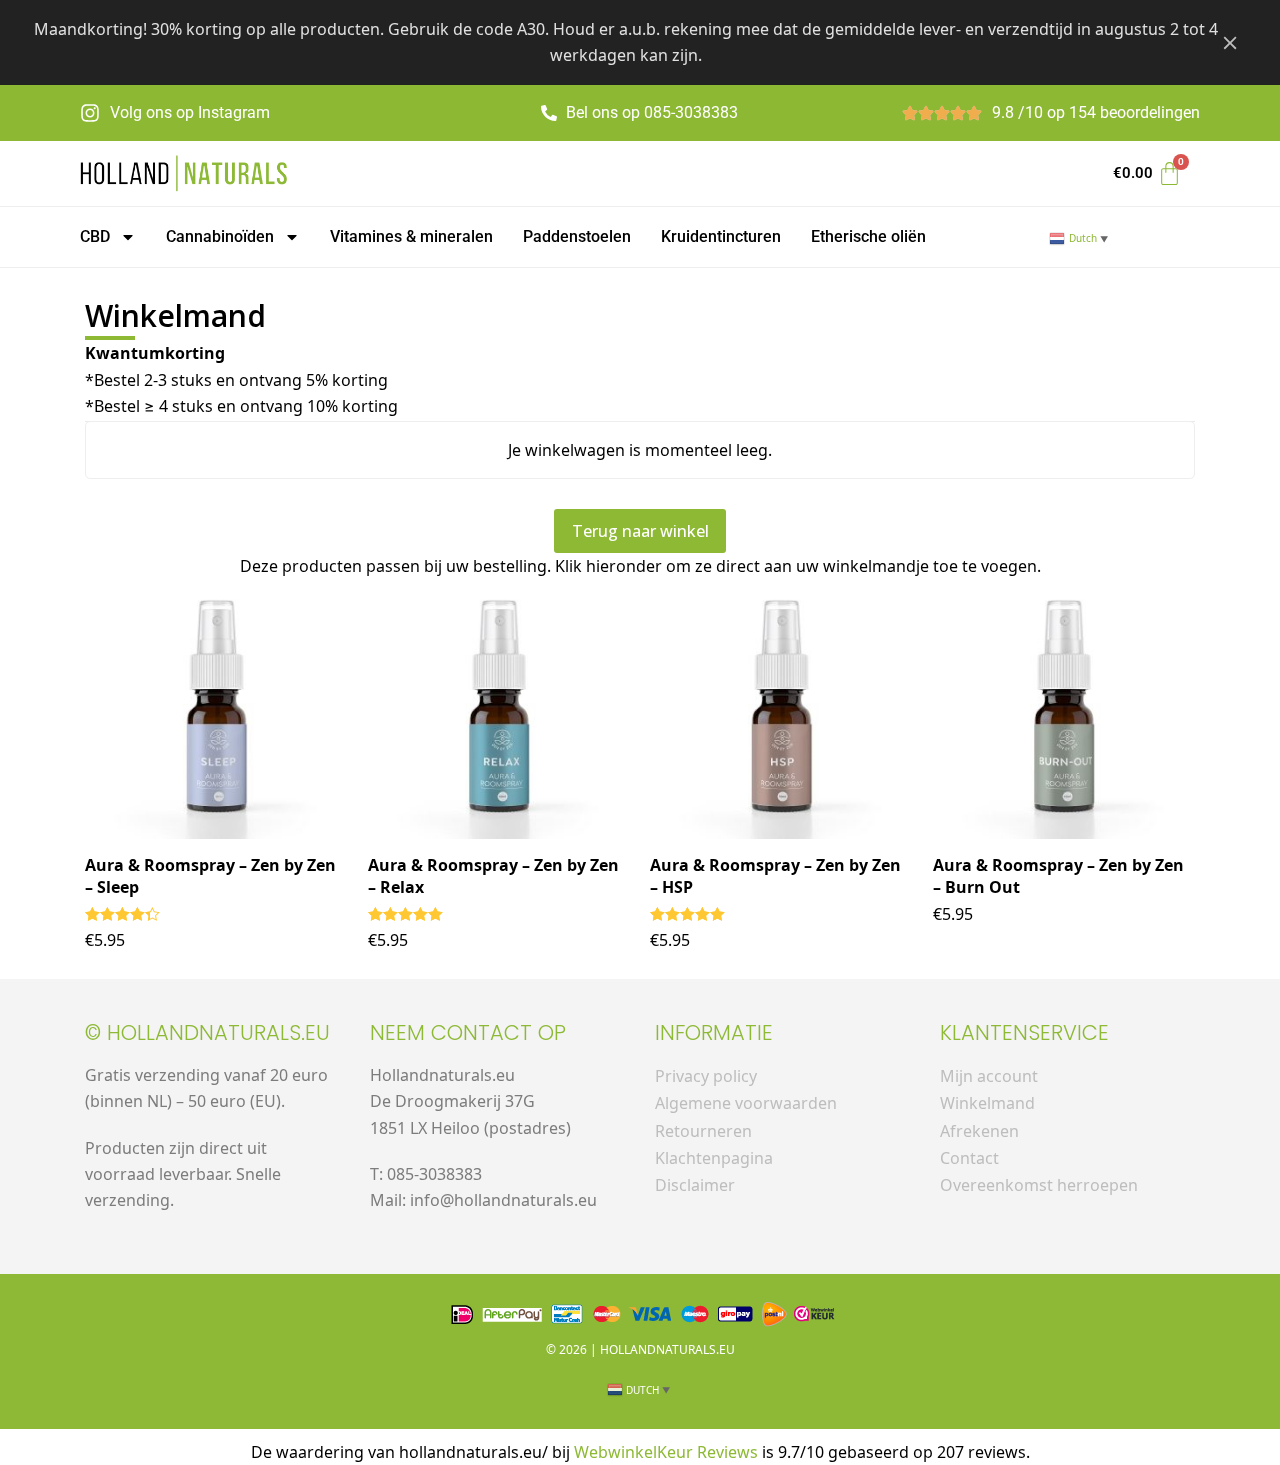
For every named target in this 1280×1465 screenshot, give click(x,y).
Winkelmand (987, 1103)
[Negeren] (1230, 42)
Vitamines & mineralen (411, 236)
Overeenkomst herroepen (1039, 1185)
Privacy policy (706, 1076)
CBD (95, 236)
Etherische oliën (868, 236)
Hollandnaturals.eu (667, 1349)
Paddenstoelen (577, 236)
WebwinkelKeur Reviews (666, 1452)
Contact (969, 1158)
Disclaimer (695, 1185)
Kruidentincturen (721, 236)
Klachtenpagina (714, 1158)
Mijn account (989, 1076)
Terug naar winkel (640, 531)
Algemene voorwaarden (746, 1103)
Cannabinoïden (220, 236)
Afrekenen (979, 1131)
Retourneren (703, 1131)
